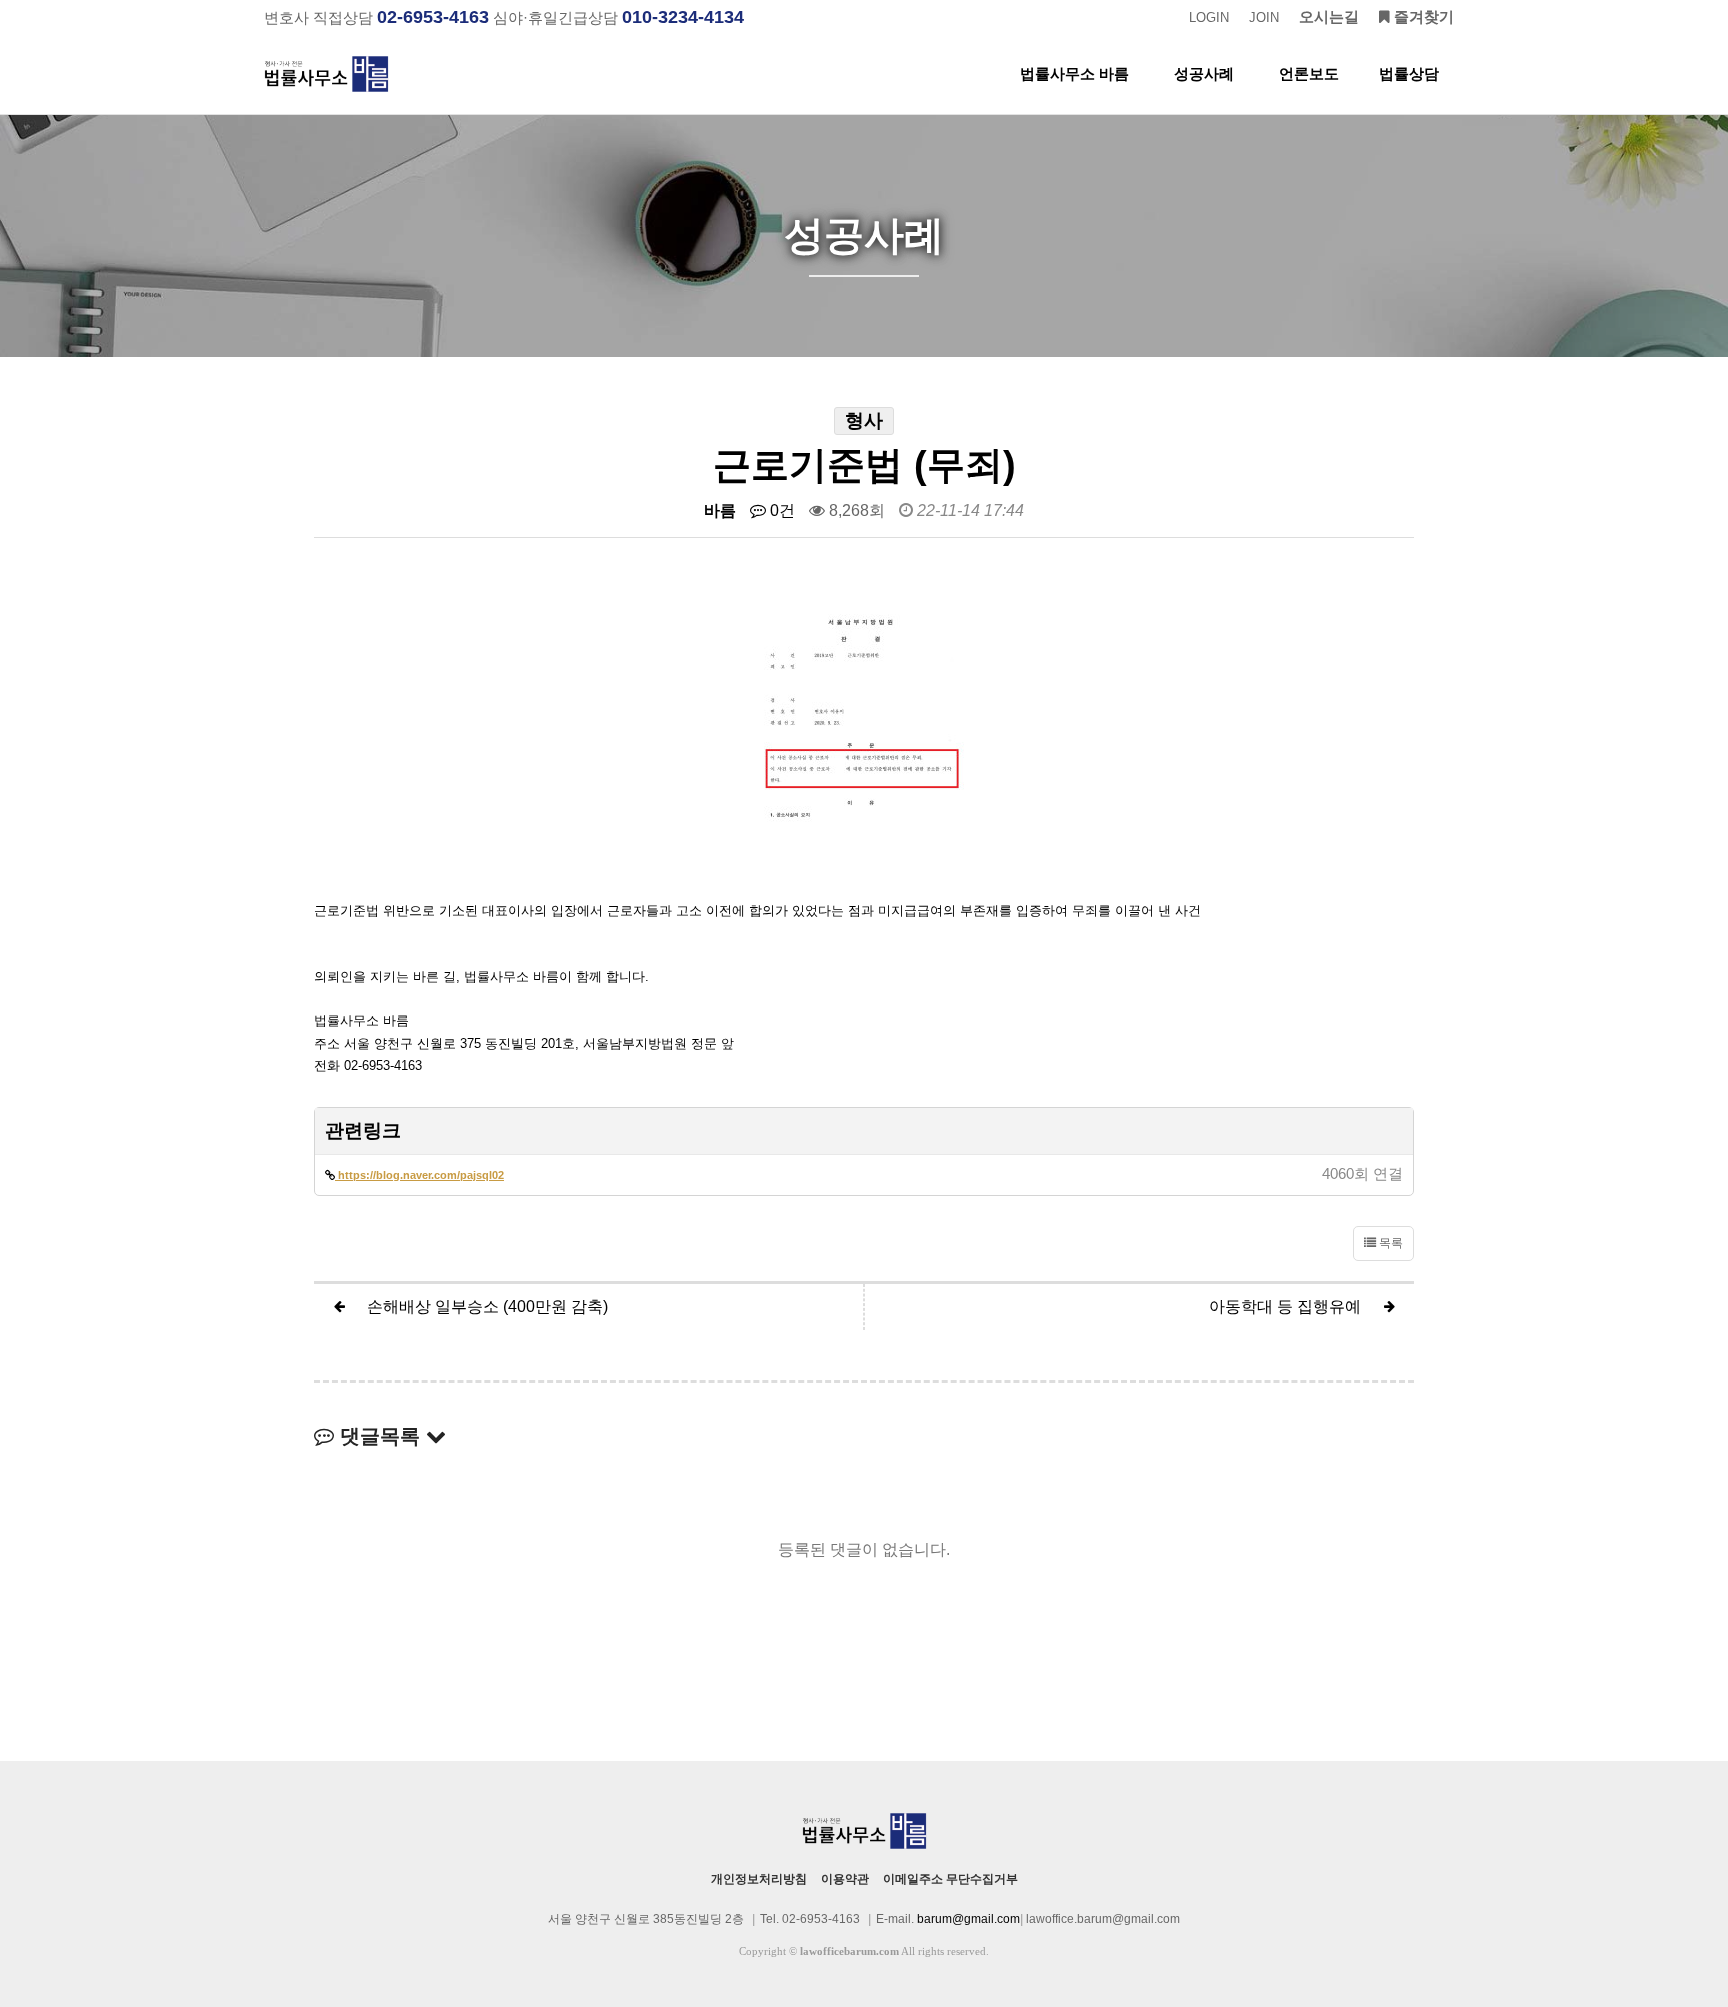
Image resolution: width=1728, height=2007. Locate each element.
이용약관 (845, 1879)
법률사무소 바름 (1074, 73)
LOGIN (1209, 17)
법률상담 (1409, 73)
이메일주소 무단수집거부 (950, 1879)
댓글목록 (380, 1436)
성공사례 (1204, 73)
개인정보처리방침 (759, 1879)
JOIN (1264, 17)
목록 (1389, 1243)
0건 (780, 510)
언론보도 (1309, 73)
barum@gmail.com (968, 1919)
